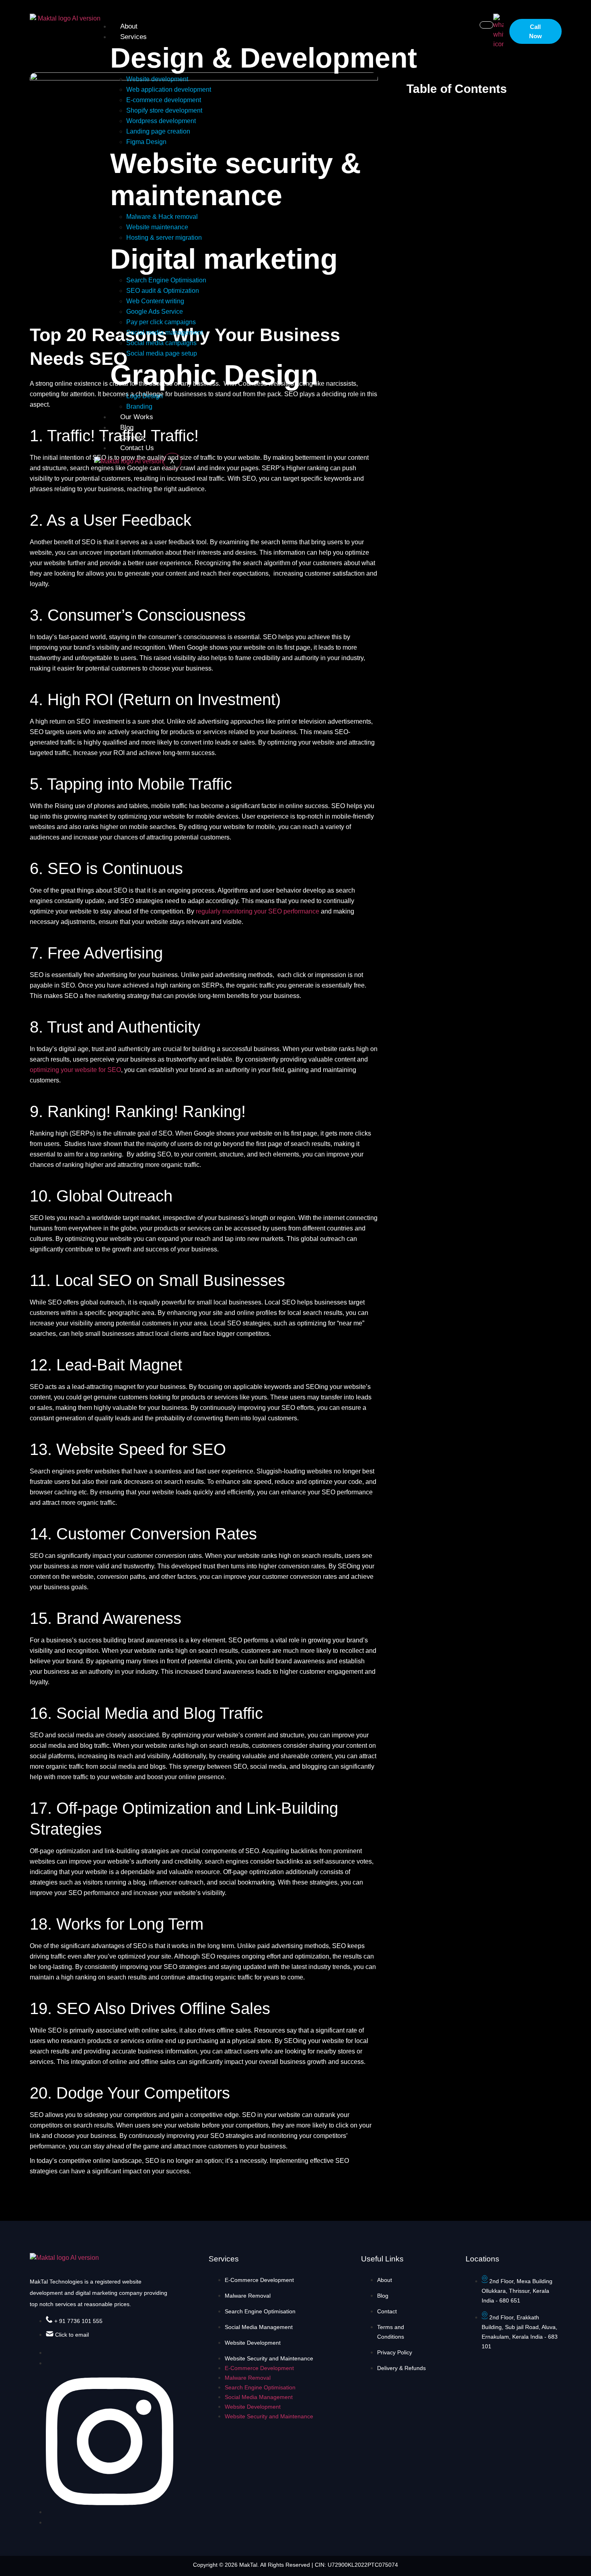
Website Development (253, 2343)
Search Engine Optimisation (260, 2311)
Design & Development (264, 58)
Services (133, 37)
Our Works (137, 417)
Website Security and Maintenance (269, 2358)
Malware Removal (248, 2296)
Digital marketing (224, 259)
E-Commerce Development (259, 2280)
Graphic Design (214, 375)
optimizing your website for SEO (75, 1070)
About (129, 26)
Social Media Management (259, 2327)
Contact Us (137, 448)
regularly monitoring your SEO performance (258, 911)
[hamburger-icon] (486, 25)
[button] (577, 89)
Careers (132, 437)
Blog (127, 427)
